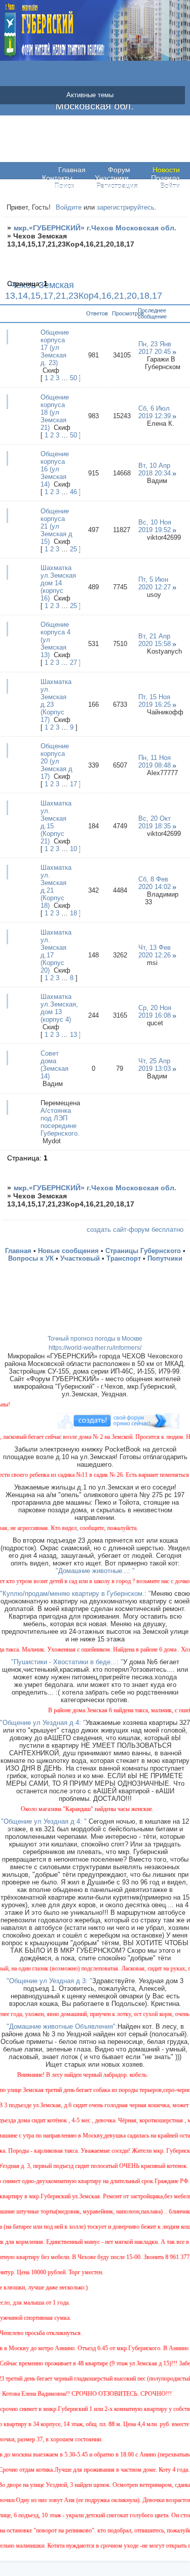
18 (73, 913)
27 (73, 662)
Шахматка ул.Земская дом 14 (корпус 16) (58, 583)
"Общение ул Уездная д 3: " (49, 1981)
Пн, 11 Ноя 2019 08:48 (155, 761)
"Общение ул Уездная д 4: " (43, 1723)
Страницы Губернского (143, 1251)
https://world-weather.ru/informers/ (95, 1348)
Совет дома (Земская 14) (54, 1065)
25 (73, 549)
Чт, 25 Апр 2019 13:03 (155, 1065)
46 (73, 492)
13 (73, 1035)
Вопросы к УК (31, 1258)
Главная (72, 170)
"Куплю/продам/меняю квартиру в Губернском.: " (75, 1594)
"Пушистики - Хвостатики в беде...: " (67, 1662)
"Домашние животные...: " (95, 1571)
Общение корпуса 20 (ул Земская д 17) (56, 761)
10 (73, 849)
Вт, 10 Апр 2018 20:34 (155, 469)
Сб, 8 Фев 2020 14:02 (155, 883)
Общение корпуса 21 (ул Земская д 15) (56, 526)
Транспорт (124, 1258)
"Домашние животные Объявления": (62, 2026)
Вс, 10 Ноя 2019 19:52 (155, 526)
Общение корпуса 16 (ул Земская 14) (55, 469)
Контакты (57, 178)
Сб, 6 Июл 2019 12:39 (155, 412)
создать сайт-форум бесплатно (135, 1230)
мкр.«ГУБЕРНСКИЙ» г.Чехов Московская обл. (95, 228)
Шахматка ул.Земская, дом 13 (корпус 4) (59, 1008)
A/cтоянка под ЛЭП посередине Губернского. (60, 1122)
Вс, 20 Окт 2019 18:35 (155, 822)
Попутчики (165, 1258)
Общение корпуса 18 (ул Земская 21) (55, 412)
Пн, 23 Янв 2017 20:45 (155, 348)
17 (73, 784)
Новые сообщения (68, 1251)
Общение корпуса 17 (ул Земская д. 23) (55, 348)
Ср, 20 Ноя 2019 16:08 (155, 1012)
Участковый (80, 1258)
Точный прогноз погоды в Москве (95, 1339)
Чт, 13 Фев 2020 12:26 (155, 951)
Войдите (69, 207)
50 (73, 378)
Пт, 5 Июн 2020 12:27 (155, 583)
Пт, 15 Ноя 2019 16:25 (155, 701)
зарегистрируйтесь (126, 207)
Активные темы (90, 95)
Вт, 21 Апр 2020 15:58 (155, 640)
